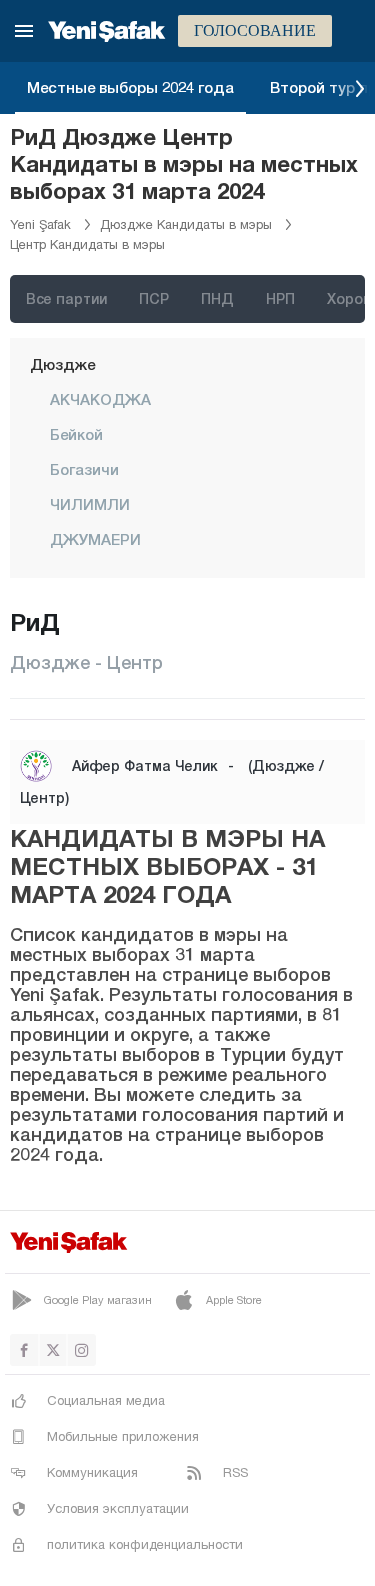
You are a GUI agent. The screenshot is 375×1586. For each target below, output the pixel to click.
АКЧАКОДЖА (100, 399)
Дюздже (62, 364)
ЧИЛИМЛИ (90, 504)
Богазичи (84, 469)
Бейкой (76, 434)
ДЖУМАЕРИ (95, 539)
